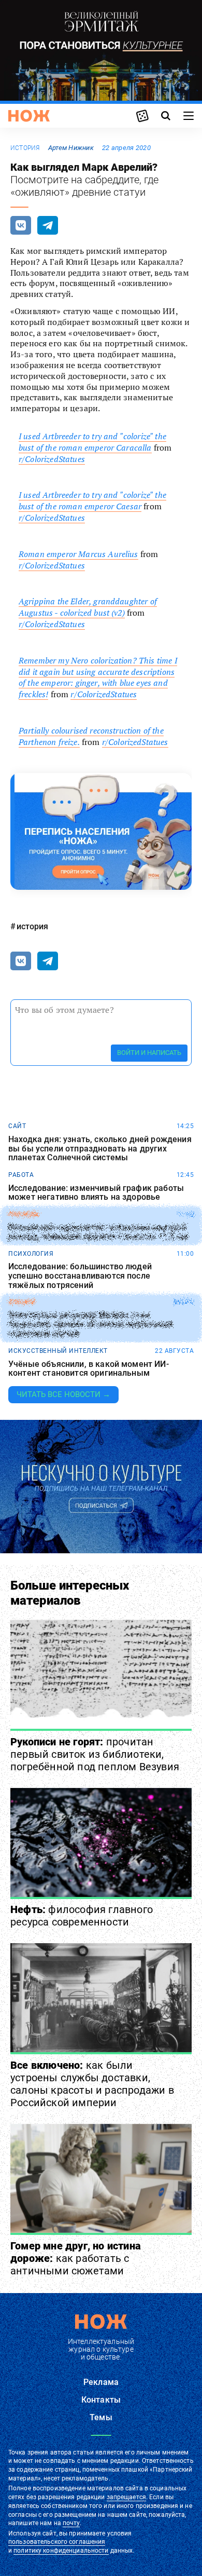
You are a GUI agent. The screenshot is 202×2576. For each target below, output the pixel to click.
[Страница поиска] (166, 116)
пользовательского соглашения (57, 2542)
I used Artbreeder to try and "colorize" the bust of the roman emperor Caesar (92, 500)
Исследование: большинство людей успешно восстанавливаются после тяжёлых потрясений (80, 1276)
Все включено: (92, 2084)
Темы (101, 2417)
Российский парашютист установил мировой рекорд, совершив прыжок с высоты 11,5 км (98, 1232)
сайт (17, 1126)
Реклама (101, 2382)
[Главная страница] (29, 116)
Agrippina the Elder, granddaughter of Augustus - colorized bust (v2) (88, 607)
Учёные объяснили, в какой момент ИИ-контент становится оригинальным (89, 1369)
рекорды (24, 1214)
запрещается (126, 2497)
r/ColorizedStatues (52, 459)
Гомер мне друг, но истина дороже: (76, 2258)
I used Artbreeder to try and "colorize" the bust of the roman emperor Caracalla (92, 442)
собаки (21, 1302)
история (25, 148)
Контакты (101, 2400)
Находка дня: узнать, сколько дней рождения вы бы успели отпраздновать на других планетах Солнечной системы (100, 1149)
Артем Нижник (71, 148)
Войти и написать (149, 1053)
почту (71, 2523)
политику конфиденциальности (61, 2551)
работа (21, 1175)
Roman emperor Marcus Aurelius (78, 554)
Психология (31, 1254)
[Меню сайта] (189, 116)
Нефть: (82, 1916)
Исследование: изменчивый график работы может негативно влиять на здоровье (96, 1193)
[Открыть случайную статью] (142, 116)
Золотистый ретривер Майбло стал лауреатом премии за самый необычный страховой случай (91, 1325)
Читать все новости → (63, 1394)
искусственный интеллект (58, 1351)
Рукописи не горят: (95, 1754)
